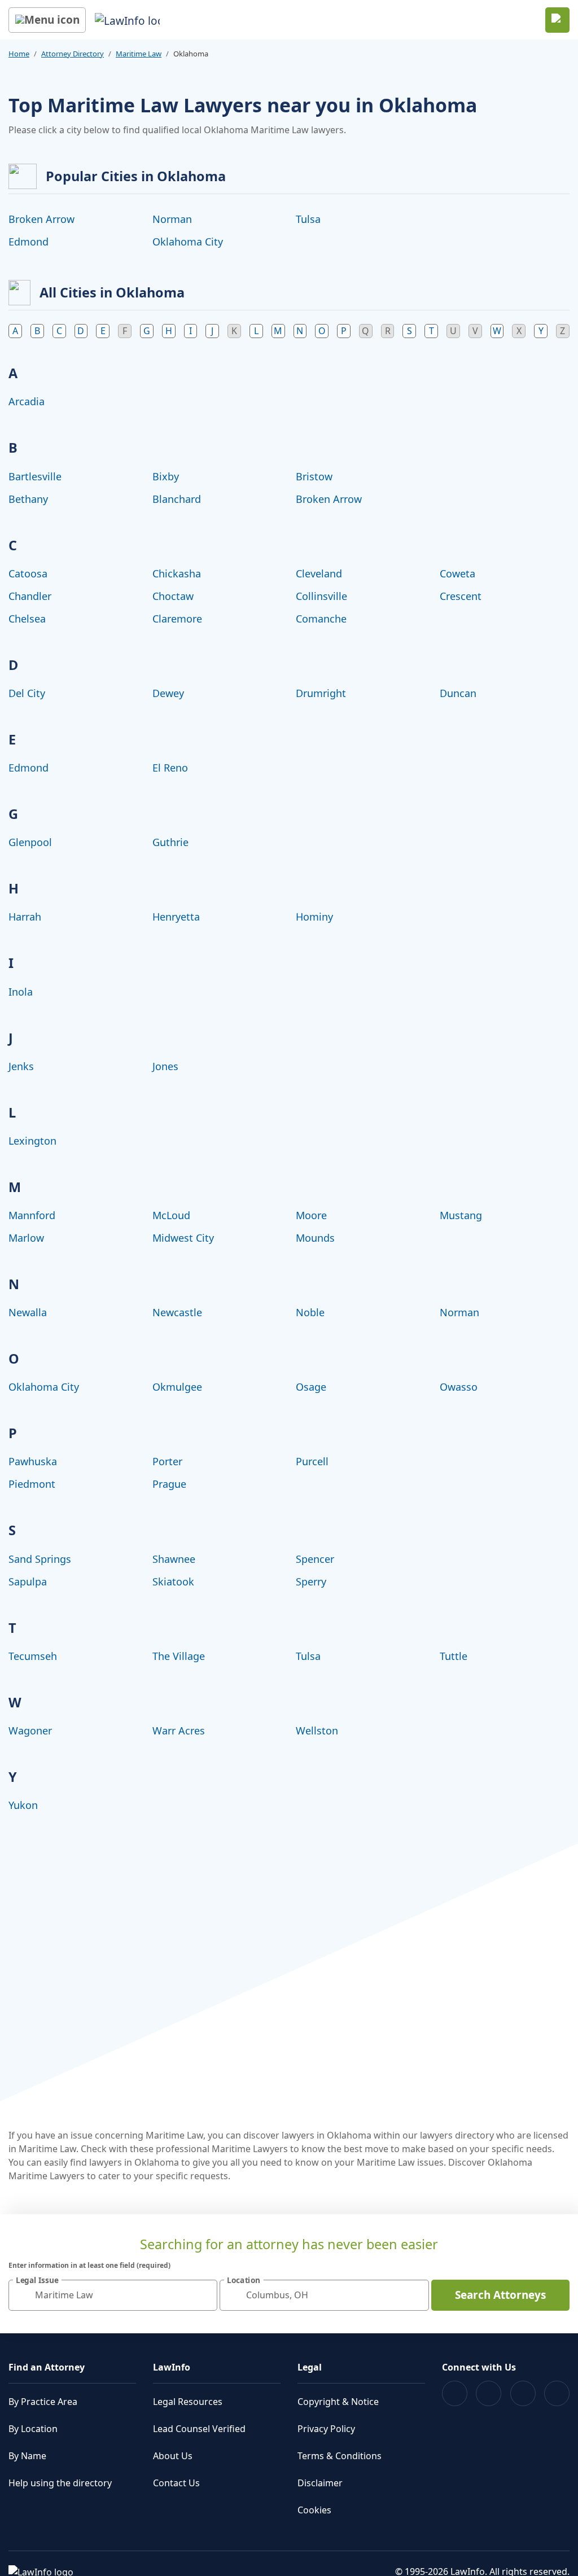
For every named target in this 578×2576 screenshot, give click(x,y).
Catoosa (28, 573)
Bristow (314, 476)
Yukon (23, 1805)
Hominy (314, 917)
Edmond (29, 242)
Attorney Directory (73, 54)
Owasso (459, 1387)
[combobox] (113, 2295)
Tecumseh (33, 1656)
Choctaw (173, 596)
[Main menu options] (47, 20)
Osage (311, 1387)
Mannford (32, 1215)
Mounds (315, 1238)
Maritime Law (139, 54)
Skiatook (173, 1581)
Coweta (457, 573)
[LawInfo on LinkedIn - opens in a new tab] (557, 2393)
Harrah (25, 917)
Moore (311, 1215)
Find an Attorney (47, 2367)
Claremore (177, 619)
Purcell (312, 1461)
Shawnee (174, 1559)
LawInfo (172, 2367)
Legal (310, 2367)
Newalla (28, 1312)
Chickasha (177, 573)
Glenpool (30, 842)
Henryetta (176, 917)
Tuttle (454, 1656)
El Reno (170, 768)
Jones (165, 1066)
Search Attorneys (500, 2295)
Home (19, 54)
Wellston (317, 1731)
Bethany (28, 499)
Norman (172, 219)
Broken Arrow (41, 219)
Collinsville (321, 596)
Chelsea (27, 619)
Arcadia (27, 401)
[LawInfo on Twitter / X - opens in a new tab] (489, 2393)
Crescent (461, 596)
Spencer (315, 1559)
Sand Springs (40, 1559)
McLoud (171, 1215)
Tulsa (308, 219)
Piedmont (32, 1484)
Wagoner (30, 1731)
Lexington (32, 1141)
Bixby (166, 476)
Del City (27, 693)
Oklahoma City (188, 242)
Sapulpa (28, 1581)
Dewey (168, 693)
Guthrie (170, 842)
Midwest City (183, 1238)
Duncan (458, 693)
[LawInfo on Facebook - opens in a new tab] (455, 2393)
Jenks (21, 1066)
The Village (179, 1656)
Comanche (321, 619)
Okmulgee (177, 1387)
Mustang (461, 1215)
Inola (21, 992)
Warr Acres (179, 1731)
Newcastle (177, 1312)
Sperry (311, 1581)
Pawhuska (33, 1461)
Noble (310, 1312)
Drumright (321, 693)
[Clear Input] (204, 2295)
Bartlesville (35, 476)
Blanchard (177, 499)
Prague (169, 1484)
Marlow (26, 1238)
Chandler (30, 596)
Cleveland (319, 573)
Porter (167, 1461)
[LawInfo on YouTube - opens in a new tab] (523, 2393)
